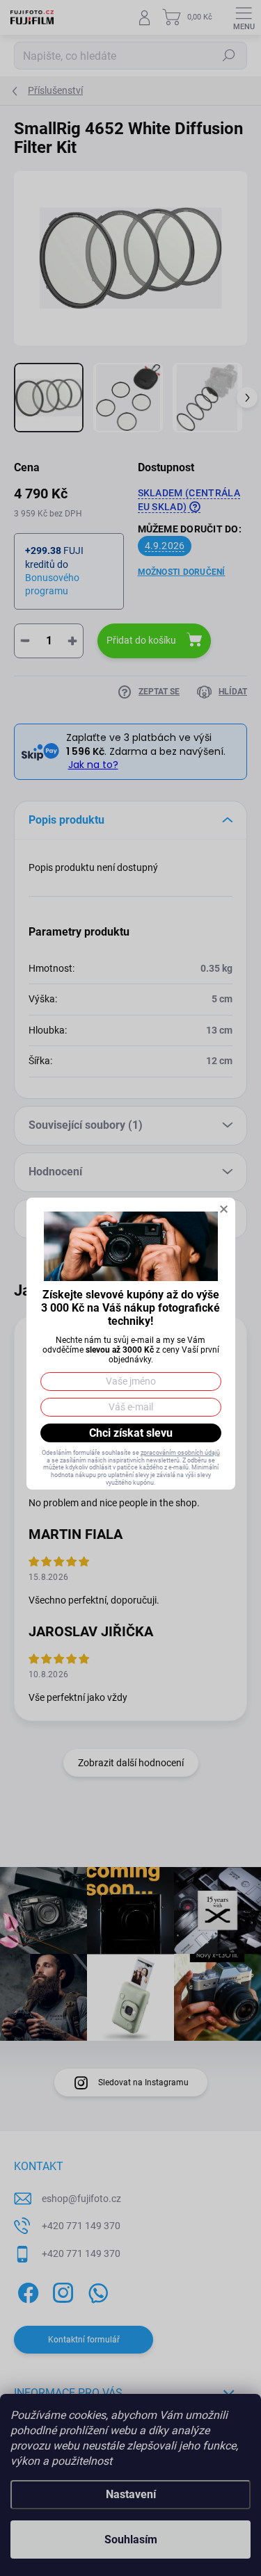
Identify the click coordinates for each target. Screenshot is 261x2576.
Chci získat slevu (131, 1433)
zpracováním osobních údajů (180, 1453)
